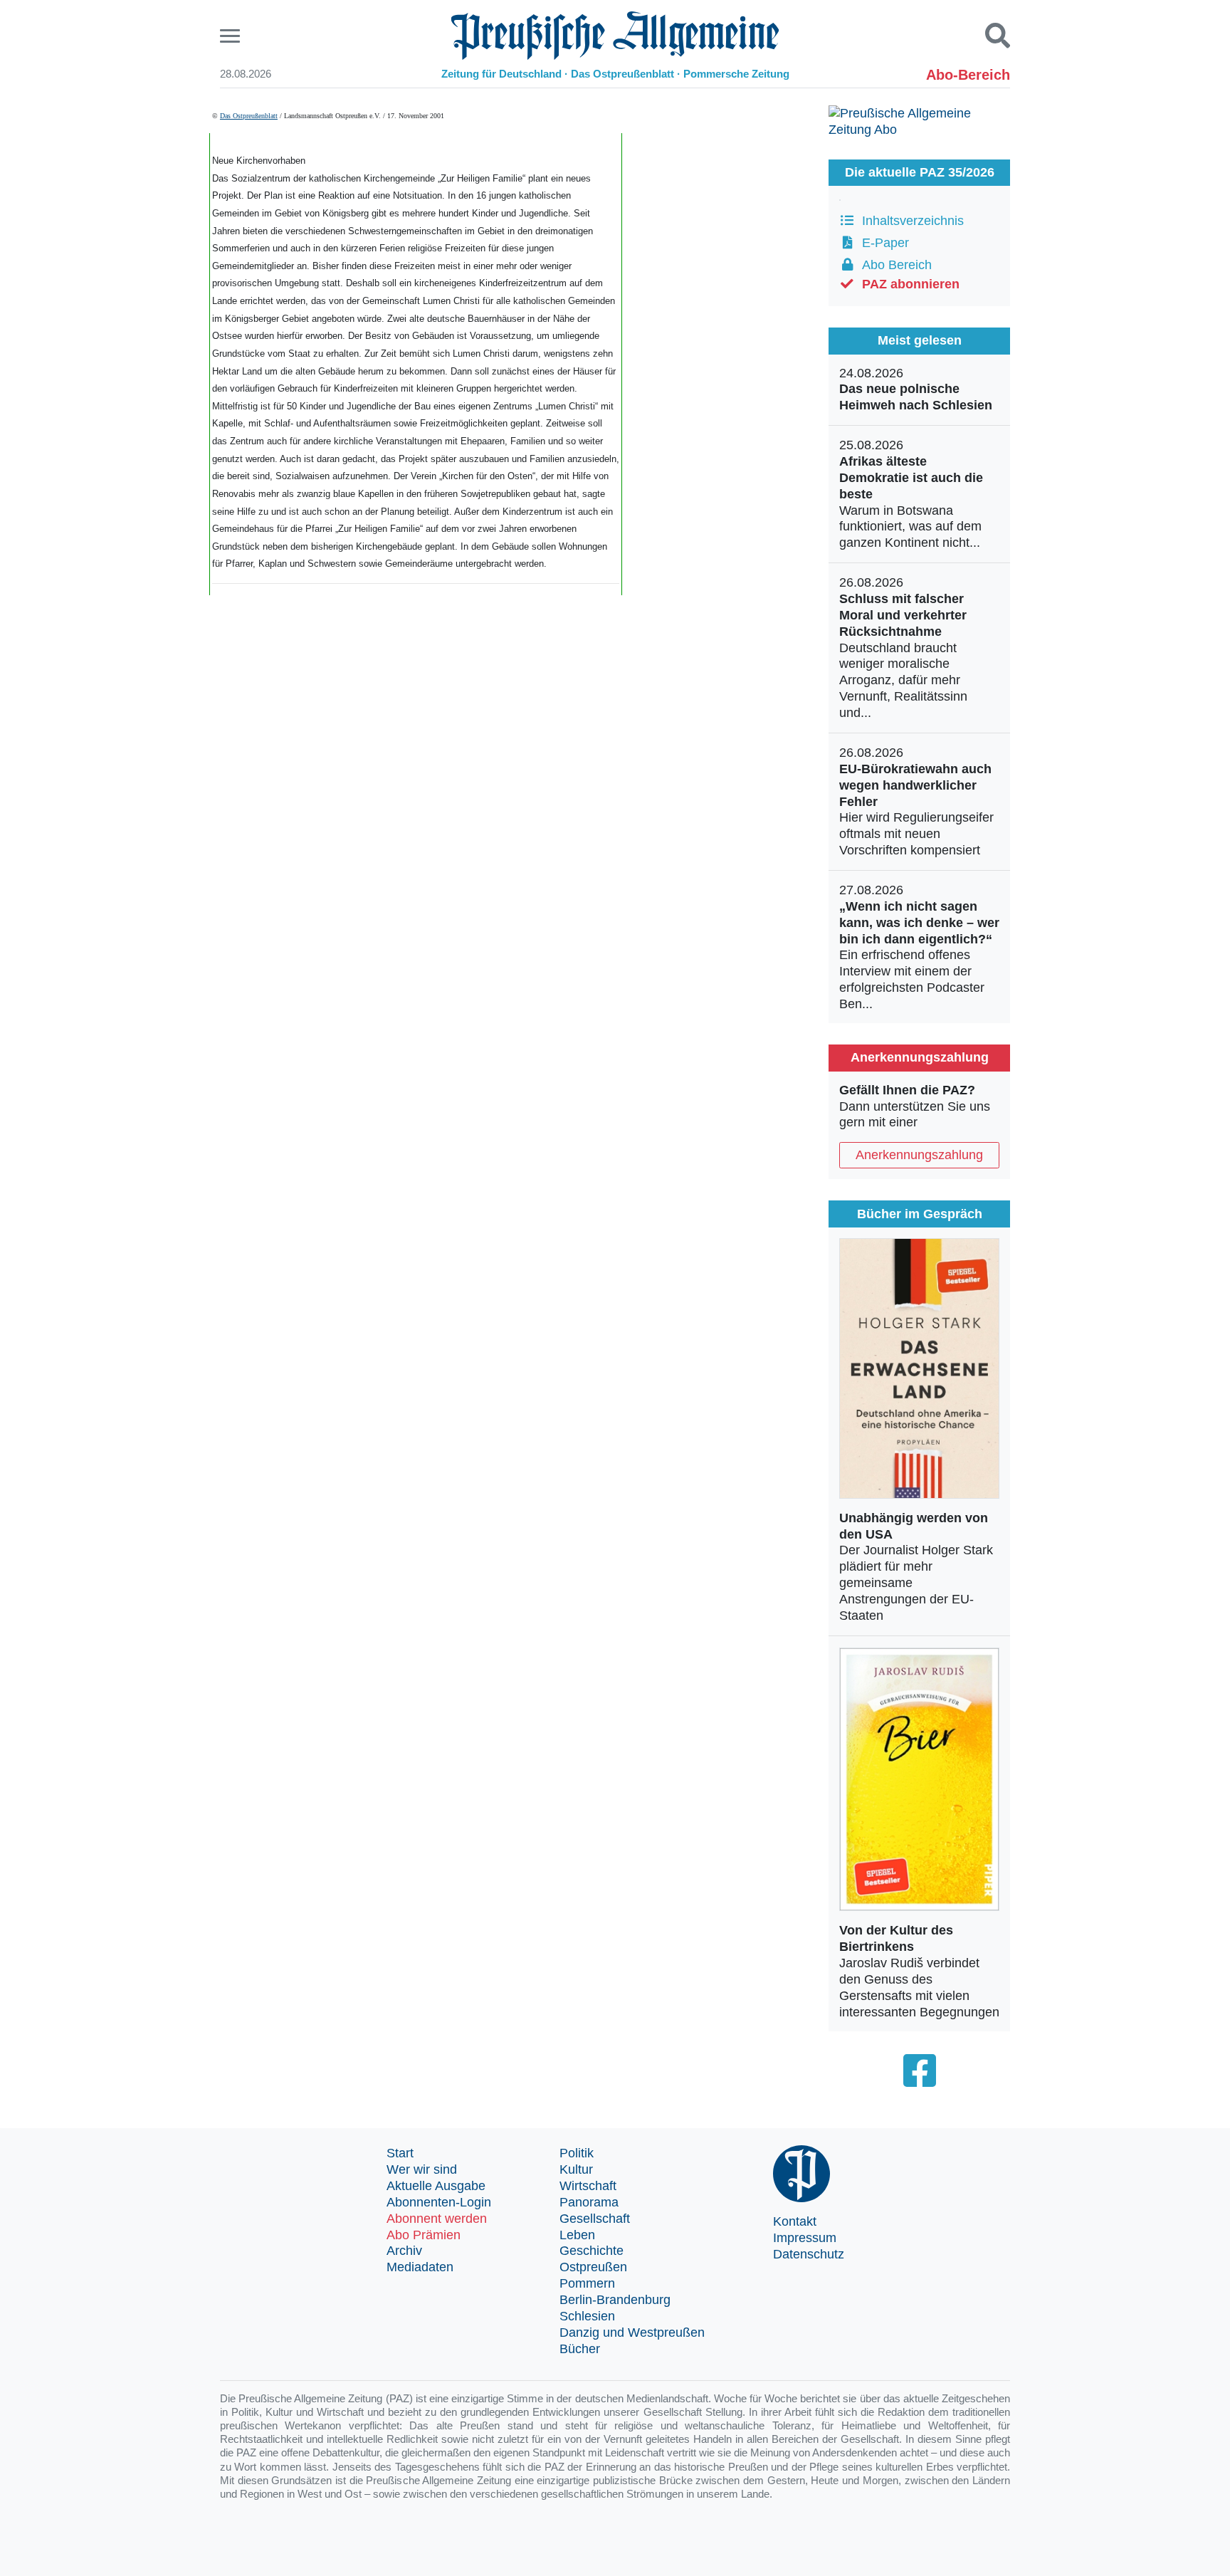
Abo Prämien (424, 2235)
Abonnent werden (437, 2219)
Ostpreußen (593, 2267)
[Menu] (232, 36)
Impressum (805, 2238)
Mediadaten (420, 2267)
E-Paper (882, 243)
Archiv (404, 2251)
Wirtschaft (588, 2186)
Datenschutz (809, 2254)
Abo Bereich (893, 265)
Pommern (587, 2283)
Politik (577, 2153)
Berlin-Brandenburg (615, 2300)
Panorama (589, 2202)
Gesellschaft (595, 2219)
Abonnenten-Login (439, 2202)
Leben (577, 2235)
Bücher (580, 2349)
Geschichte (592, 2251)
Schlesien (587, 2316)
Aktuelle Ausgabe (436, 2186)
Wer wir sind (422, 2169)
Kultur (576, 2169)
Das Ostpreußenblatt (249, 116)
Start (400, 2153)
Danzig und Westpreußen (632, 2332)
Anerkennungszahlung (919, 1155)
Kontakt (795, 2221)
